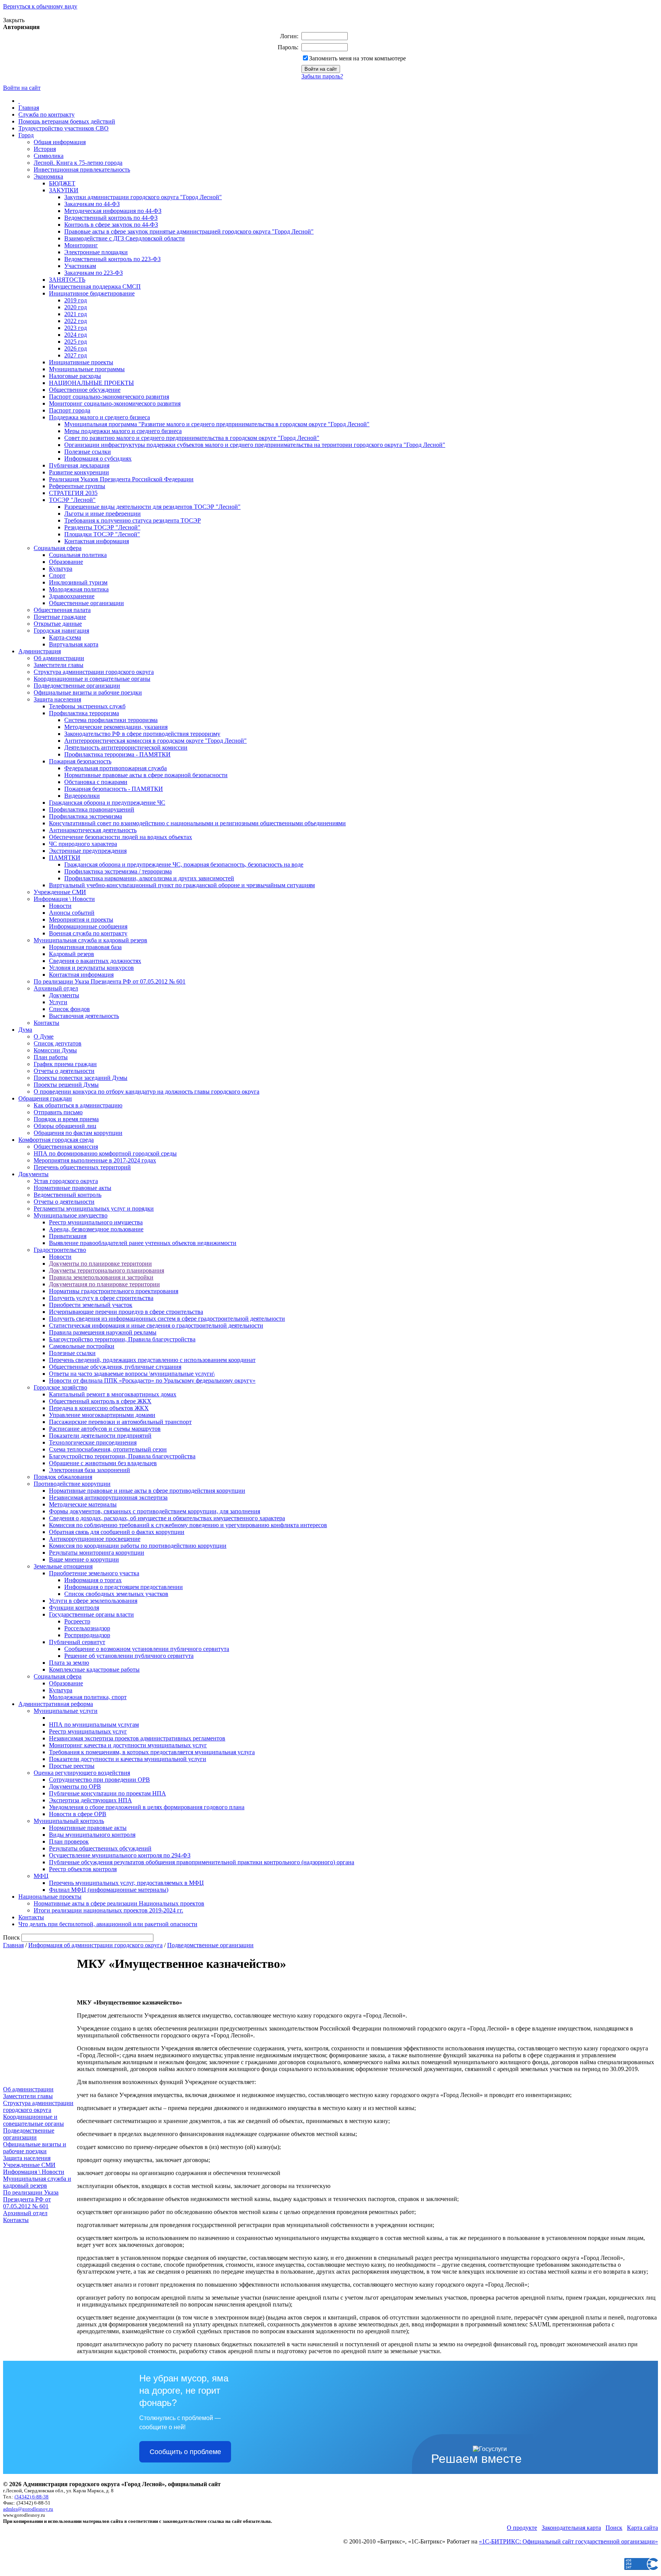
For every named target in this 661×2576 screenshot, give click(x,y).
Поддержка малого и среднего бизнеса (99, 417)
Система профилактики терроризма (111, 720)
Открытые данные (58, 624)
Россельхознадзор (87, 1628)
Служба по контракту (46, 114)
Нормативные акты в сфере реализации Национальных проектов (119, 1903)
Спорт (57, 575)
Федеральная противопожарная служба (116, 768)
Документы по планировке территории (100, 1264)
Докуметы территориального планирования (107, 1270)
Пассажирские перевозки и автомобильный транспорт (120, 1422)
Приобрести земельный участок (91, 1305)
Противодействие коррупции (72, 1484)
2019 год (76, 300)
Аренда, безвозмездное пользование (96, 1229)
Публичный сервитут (77, 1642)
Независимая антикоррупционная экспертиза (108, 1497)
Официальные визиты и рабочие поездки (88, 692)
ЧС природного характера (83, 844)
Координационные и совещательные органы (92, 679)
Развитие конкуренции (79, 472)
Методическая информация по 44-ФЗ (113, 211)
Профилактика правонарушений (92, 809)
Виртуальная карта (74, 644)
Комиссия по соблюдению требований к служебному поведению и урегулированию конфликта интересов (188, 1525)
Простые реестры (72, 1766)
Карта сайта (642, 2528)
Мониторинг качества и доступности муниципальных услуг (128, 1745)
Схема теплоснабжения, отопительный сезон (108, 1449)
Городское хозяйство (60, 1387)
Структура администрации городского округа (94, 672)
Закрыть (14, 20)
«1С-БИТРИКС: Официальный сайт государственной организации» (568, 2541)
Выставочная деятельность (84, 1016)
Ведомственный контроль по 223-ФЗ (112, 259)
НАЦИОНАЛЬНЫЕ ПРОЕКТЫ (91, 383)
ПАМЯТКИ (65, 858)
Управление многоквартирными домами (102, 1415)
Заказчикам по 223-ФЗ (94, 273)
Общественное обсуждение (85, 390)
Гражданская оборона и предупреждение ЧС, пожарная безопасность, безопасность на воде (184, 864)
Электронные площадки (96, 252)
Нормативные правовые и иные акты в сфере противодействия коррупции (147, 1491)
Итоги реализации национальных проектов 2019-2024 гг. (108, 1910)
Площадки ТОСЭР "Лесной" (102, 534)
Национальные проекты (50, 1897)
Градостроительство (60, 1250)
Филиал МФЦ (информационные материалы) (109, 1890)
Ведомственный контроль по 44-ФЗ (111, 218)
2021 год (76, 314)
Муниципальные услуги (66, 1711)
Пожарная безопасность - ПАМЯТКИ (114, 789)
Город (26, 135)
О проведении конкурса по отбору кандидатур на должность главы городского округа (147, 1092)
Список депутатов (58, 1043)
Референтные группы (77, 486)
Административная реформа (56, 1704)
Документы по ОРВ (75, 1786)
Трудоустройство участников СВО (63, 128)
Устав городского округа (66, 1181)
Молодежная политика (79, 589)
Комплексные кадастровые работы (94, 1669)
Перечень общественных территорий (82, 1167)
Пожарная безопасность (80, 761)
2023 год (76, 328)
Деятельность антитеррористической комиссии (126, 747)
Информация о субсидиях (98, 459)
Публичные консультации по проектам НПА (107, 1793)
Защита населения (57, 699)
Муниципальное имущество (71, 1215)
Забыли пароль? (322, 76)
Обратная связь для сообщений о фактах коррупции (117, 1532)
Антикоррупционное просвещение (95, 1539)
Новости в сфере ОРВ (78, 1814)
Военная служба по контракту (88, 933)
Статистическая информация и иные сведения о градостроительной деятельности (156, 1325)
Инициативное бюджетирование (92, 293)
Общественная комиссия (66, 1147)
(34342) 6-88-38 (32, 2497)
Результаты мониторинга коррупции (97, 1553)
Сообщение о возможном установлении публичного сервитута (147, 1649)
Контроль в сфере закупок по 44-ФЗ (111, 225)
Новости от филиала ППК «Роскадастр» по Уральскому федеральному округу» (152, 1381)
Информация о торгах (93, 1580)
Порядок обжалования (63, 1477)
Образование (66, 562)
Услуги (58, 1002)
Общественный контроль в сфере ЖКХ (100, 1401)
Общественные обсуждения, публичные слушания (115, 1367)
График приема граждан (65, 1064)
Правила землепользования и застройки (101, 1277)
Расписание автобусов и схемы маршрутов (105, 1429)
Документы (64, 995)
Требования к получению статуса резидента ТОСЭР (133, 520)
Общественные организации (86, 603)
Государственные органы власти (91, 1614)
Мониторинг (81, 245)
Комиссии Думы (55, 1050)
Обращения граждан (45, 1098)
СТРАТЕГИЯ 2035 (73, 493)
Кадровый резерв (72, 954)
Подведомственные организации (77, 686)
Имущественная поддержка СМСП (95, 286)
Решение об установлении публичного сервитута (129, 1656)
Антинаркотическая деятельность (93, 830)
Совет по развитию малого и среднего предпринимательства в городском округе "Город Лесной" (192, 438)
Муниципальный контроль (69, 1821)
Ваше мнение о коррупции (84, 1559)
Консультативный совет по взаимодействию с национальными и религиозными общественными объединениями (197, 823)
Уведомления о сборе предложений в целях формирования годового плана (147, 1807)
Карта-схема (65, 637)
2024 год (76, 335)
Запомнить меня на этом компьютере (357, 58)
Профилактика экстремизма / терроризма (118, 871)
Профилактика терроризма (84, 713)
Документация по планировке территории (104, 1284)
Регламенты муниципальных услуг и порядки (94, 1208)
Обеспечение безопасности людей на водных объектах (120, 837)
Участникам (80, 266)
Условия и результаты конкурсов (91, 968)
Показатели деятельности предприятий (100, 1436)
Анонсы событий (72, 913)
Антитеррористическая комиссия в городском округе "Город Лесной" (155, 741)
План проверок (69, 1842)
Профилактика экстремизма (85, 816)
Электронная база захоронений (90, 1470)
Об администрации (59, 658)
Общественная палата (62, 610)
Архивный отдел (56, 988)
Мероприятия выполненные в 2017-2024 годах (95, 1160)
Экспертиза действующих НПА (90, 1800)
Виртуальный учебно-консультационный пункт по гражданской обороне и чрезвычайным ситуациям (182, 885)
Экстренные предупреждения (88, 851)
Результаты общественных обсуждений (100, 1848)
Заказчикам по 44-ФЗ (92, 204)
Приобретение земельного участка (94, 1573)
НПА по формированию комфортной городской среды (105, 1153)
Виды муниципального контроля (92, 1835)
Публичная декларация (79, 465)
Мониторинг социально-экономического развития (115, 403)
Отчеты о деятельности (64, 1071)
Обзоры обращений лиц (65, 1126)
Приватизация (68, 1236)
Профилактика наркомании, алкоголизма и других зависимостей (149, 878)
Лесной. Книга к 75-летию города (78, 163)
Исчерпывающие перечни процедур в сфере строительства (126, 1312)
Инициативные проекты (81, 362)
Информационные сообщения (88, 926)
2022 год (76, 321)
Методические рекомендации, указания (116, 727)
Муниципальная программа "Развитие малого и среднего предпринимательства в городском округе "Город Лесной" (217, 424)
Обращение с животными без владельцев (103, 1463)
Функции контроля (74, 1608)
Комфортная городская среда (56, 1140)
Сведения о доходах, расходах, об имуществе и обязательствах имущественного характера (167, 1518)
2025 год (76, 342)
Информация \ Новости (64, 899)
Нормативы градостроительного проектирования (114, 1291)
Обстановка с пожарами (96, 782)
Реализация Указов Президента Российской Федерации (121, 479)
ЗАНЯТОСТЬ (67, 280)
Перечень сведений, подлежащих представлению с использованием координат (152, 1360)
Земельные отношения (63, 1566)
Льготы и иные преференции (103, 514)
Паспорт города (70, 410)
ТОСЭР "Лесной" (72, 500)
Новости (60, 906)
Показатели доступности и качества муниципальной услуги (128, 1759)
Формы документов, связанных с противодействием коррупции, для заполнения (155, 1511)
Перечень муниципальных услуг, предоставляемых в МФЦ (126, 1883)
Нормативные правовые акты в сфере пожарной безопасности (146, 775)
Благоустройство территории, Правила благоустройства (122, 1339)
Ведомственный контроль (68, 1195)
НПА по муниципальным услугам (94, 1725)
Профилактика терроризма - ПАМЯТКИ (117, 754)
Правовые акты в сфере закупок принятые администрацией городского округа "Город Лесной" (189, 231)
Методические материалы (83, 1504)
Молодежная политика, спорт (88, 1697)
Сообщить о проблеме (185, 2452)
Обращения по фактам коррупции (78, 1133)
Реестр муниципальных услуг (88, 1731)
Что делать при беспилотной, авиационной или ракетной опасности (108, 1924)
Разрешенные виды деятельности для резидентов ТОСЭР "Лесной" (152, 507)
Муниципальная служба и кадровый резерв (90, 940)
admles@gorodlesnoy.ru (28, 2509)
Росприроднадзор (87, 1635)
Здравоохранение (72, 596)
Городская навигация (61, 631)
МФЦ (41, 1876)
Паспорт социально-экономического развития (109, 397)
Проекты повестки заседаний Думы (81, 1078)
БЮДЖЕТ (62, 183)
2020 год (76, 307)
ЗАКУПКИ (64, 190)
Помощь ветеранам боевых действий (67, 121)
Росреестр (77, 1621)
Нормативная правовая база (85, 947)
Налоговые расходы (75, 376)
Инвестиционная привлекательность (82, 170)
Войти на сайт (22, 88)
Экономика (48, 176)
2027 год (76, 355)
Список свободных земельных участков (116, 1594)
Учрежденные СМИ (60, 892)
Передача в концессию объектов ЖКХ (99, 1408)
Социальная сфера (58, 548)
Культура (61, 569)
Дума (25, 1030)
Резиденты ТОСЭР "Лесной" (102, 527)
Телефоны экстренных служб (87, 706)
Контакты (46, 1023)
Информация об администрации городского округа (95, 1945)
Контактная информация (97, 541)
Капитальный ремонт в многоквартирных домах (113, 1394)
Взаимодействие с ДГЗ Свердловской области (125, 238)
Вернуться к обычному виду (40, 6)
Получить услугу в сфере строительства (101, 1298)
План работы (51, 1057)
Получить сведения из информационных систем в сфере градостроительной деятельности (167, 1319)
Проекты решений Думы (66, 1085)
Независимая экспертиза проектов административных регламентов (137, 1738)
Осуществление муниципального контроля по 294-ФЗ (120, 1855)
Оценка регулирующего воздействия (82, 1773)
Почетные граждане (60, 617)
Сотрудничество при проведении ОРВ (99, 1780)
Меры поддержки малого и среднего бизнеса (123, 431)
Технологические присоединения (93, 1442)
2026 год (76, 348)
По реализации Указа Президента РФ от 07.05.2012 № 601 (110, 981)
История (45, 149)
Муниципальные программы (87, 369)
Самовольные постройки (82, 1346)
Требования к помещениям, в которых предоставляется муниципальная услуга (152, 1752)
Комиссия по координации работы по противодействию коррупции (138, 1546)
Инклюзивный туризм (78, 582)
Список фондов (69, 1009)
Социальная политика (78, 555)
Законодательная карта (571, 2528)
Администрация (40, 651)
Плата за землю (69, 1663)
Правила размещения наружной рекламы (103, 1332)
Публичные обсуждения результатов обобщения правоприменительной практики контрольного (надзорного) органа (202, 1862)
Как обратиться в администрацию (78, 1105)
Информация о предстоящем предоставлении (124, 1587)
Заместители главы (59, 665)
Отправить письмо (58, 1112)
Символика (49, 156)
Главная (29, 108)
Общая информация (60, 142)
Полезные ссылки (88, 452)
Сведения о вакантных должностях (95, 961)
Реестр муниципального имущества (96, 1222)
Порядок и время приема (66, 1119)
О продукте (522, 2528)
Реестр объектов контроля (83, 1869)
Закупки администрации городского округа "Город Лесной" (143, 197)
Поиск (614, 2528)
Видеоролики (82, 796)
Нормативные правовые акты (72, 1188)
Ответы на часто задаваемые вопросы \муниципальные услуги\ (132, 1374)
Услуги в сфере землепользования (93, 1601)
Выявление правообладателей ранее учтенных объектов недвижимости (143, 1243)
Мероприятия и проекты (81, 920)
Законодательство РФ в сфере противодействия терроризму (142, 734)
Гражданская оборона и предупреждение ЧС (107, 803)
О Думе (44, 1036)
